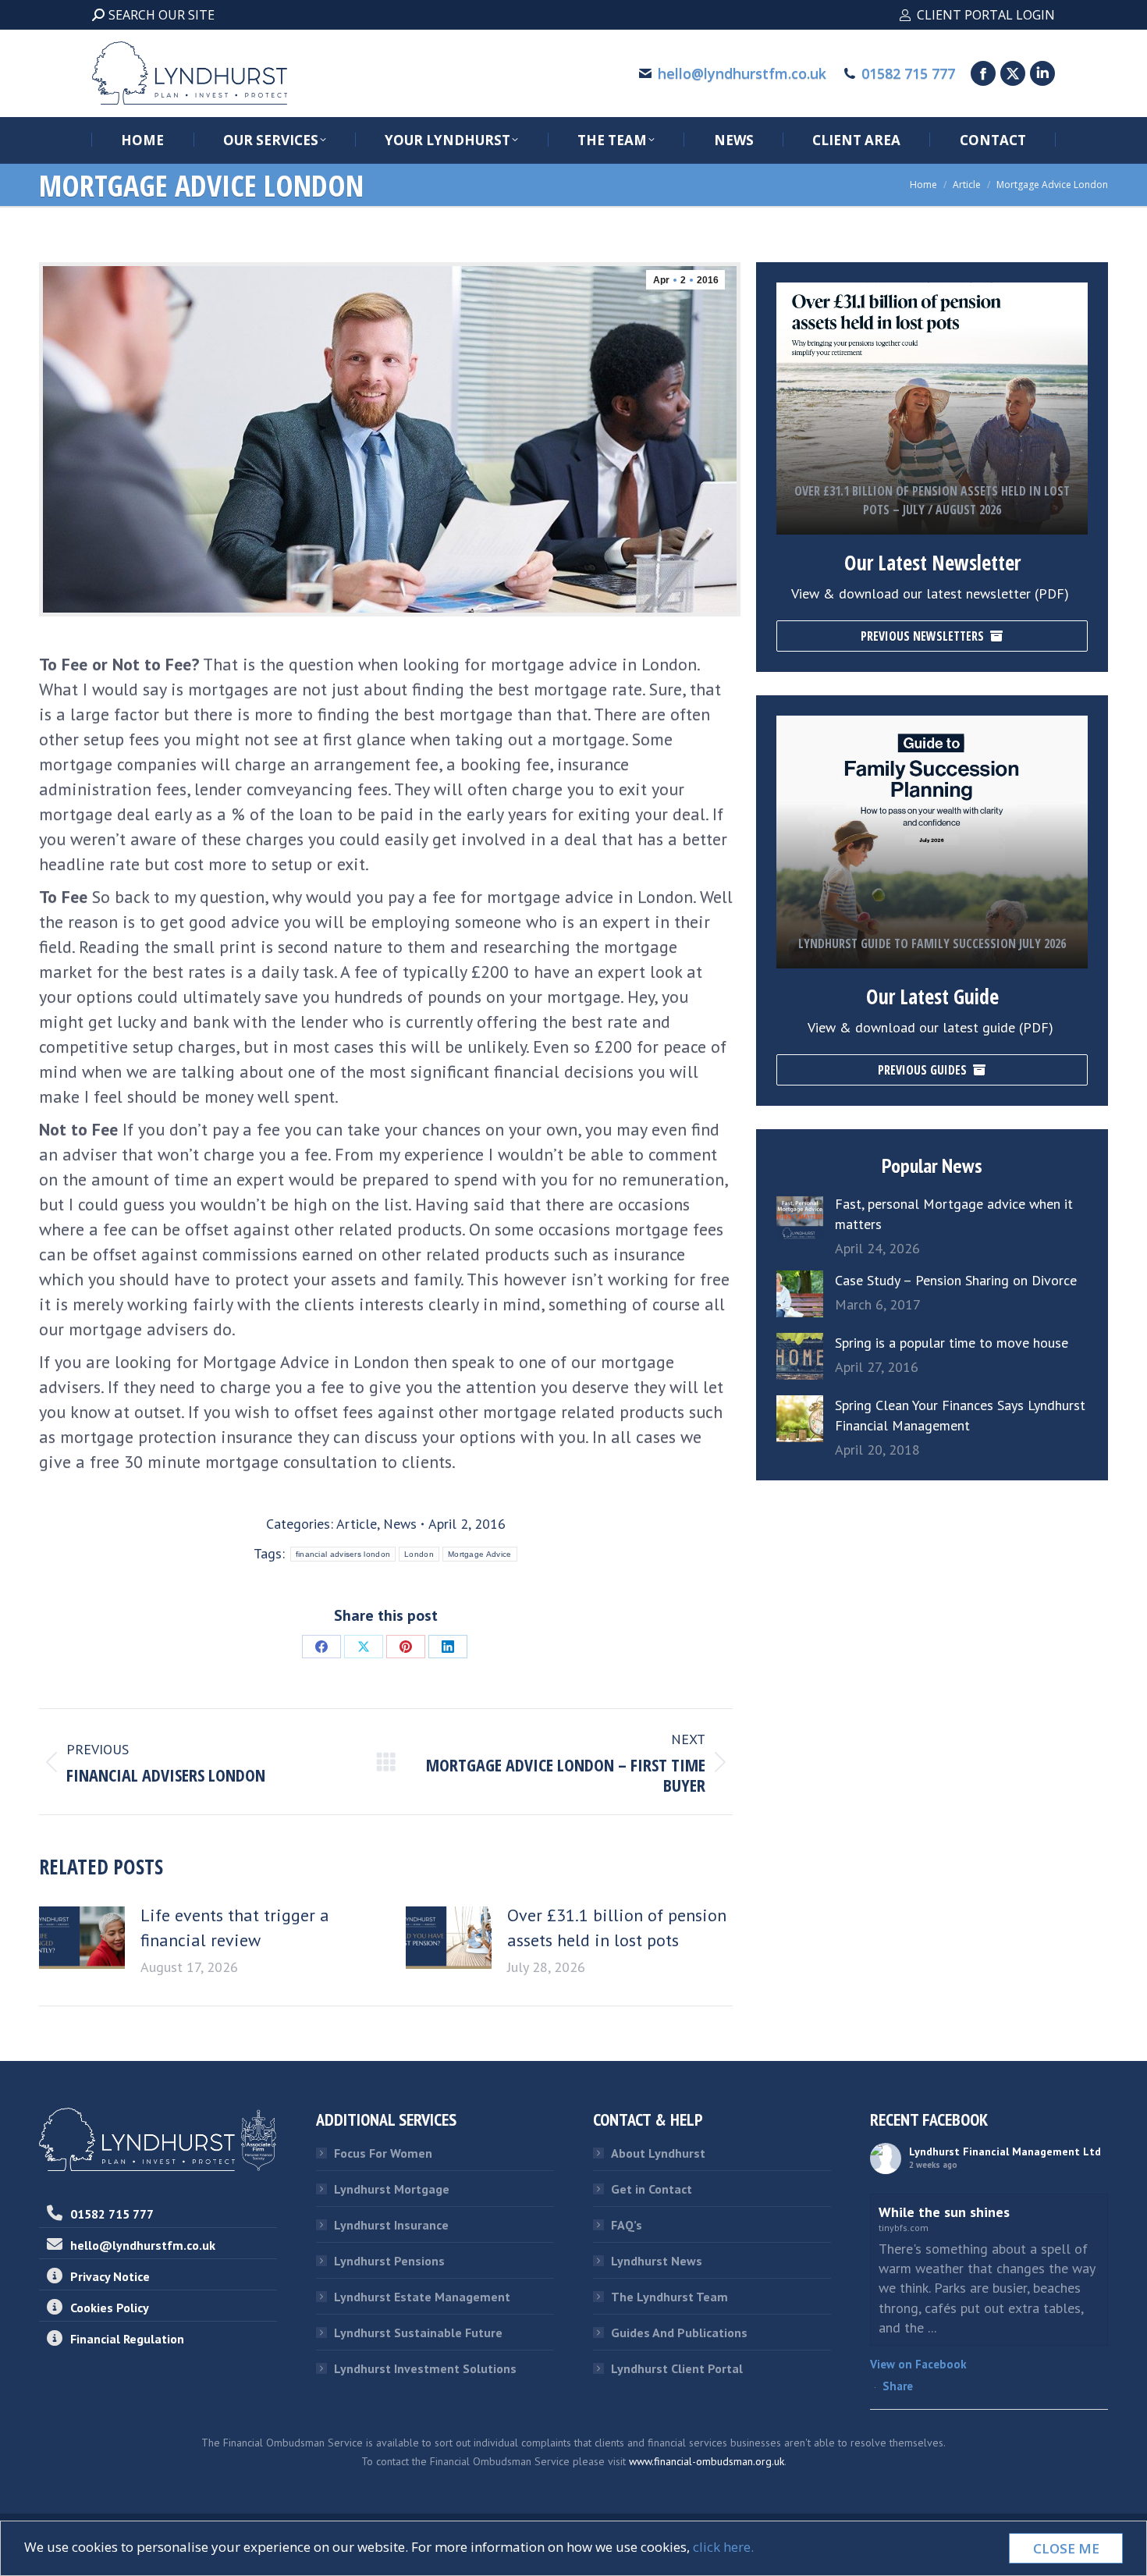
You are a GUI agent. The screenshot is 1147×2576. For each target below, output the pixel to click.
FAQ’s (627, 2225)
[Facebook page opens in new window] (983, 73)
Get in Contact (652, 2189)
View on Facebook (918, 2364)
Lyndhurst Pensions (389, 2261)
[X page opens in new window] (1013, 73)
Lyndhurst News (657, 2261)
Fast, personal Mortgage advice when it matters (954, 1214)
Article (357, 1524)
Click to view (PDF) (932, 454)
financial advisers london (343, 1554)
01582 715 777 (908, 73)
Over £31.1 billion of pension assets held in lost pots (617, 1928)
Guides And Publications (679, 2333)
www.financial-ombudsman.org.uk (707, 2461)
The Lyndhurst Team (669, 2297)
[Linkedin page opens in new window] (1042, 73)
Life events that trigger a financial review (235, 1928)
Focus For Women (383, 2153)
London (419, 1554)
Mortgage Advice (480, 1554)
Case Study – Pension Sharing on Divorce (956, 1280)
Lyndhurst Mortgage (392, 2189)
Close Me (1066, 2548)
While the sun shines (944, 2212)
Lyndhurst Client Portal (677, 2368)
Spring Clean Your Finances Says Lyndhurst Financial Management (960, 1415)
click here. (723, 2547)
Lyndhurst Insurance (391, 2225)
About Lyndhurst (658, 2153)
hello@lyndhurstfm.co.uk (742, 73)
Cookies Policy (110, 2308)
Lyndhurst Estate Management (422, 2297)
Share (898, 2386)
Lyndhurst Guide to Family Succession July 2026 (932, 943)
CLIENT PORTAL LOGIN (986, 15)
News (400, 1524)
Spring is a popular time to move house (952, 1343)
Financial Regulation (127, 2339)
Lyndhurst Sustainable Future (418, 2333)
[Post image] (82, 1938)
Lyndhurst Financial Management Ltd (1005, 2151)
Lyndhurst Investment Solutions (425, 2368)
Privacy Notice (110, 2276)
